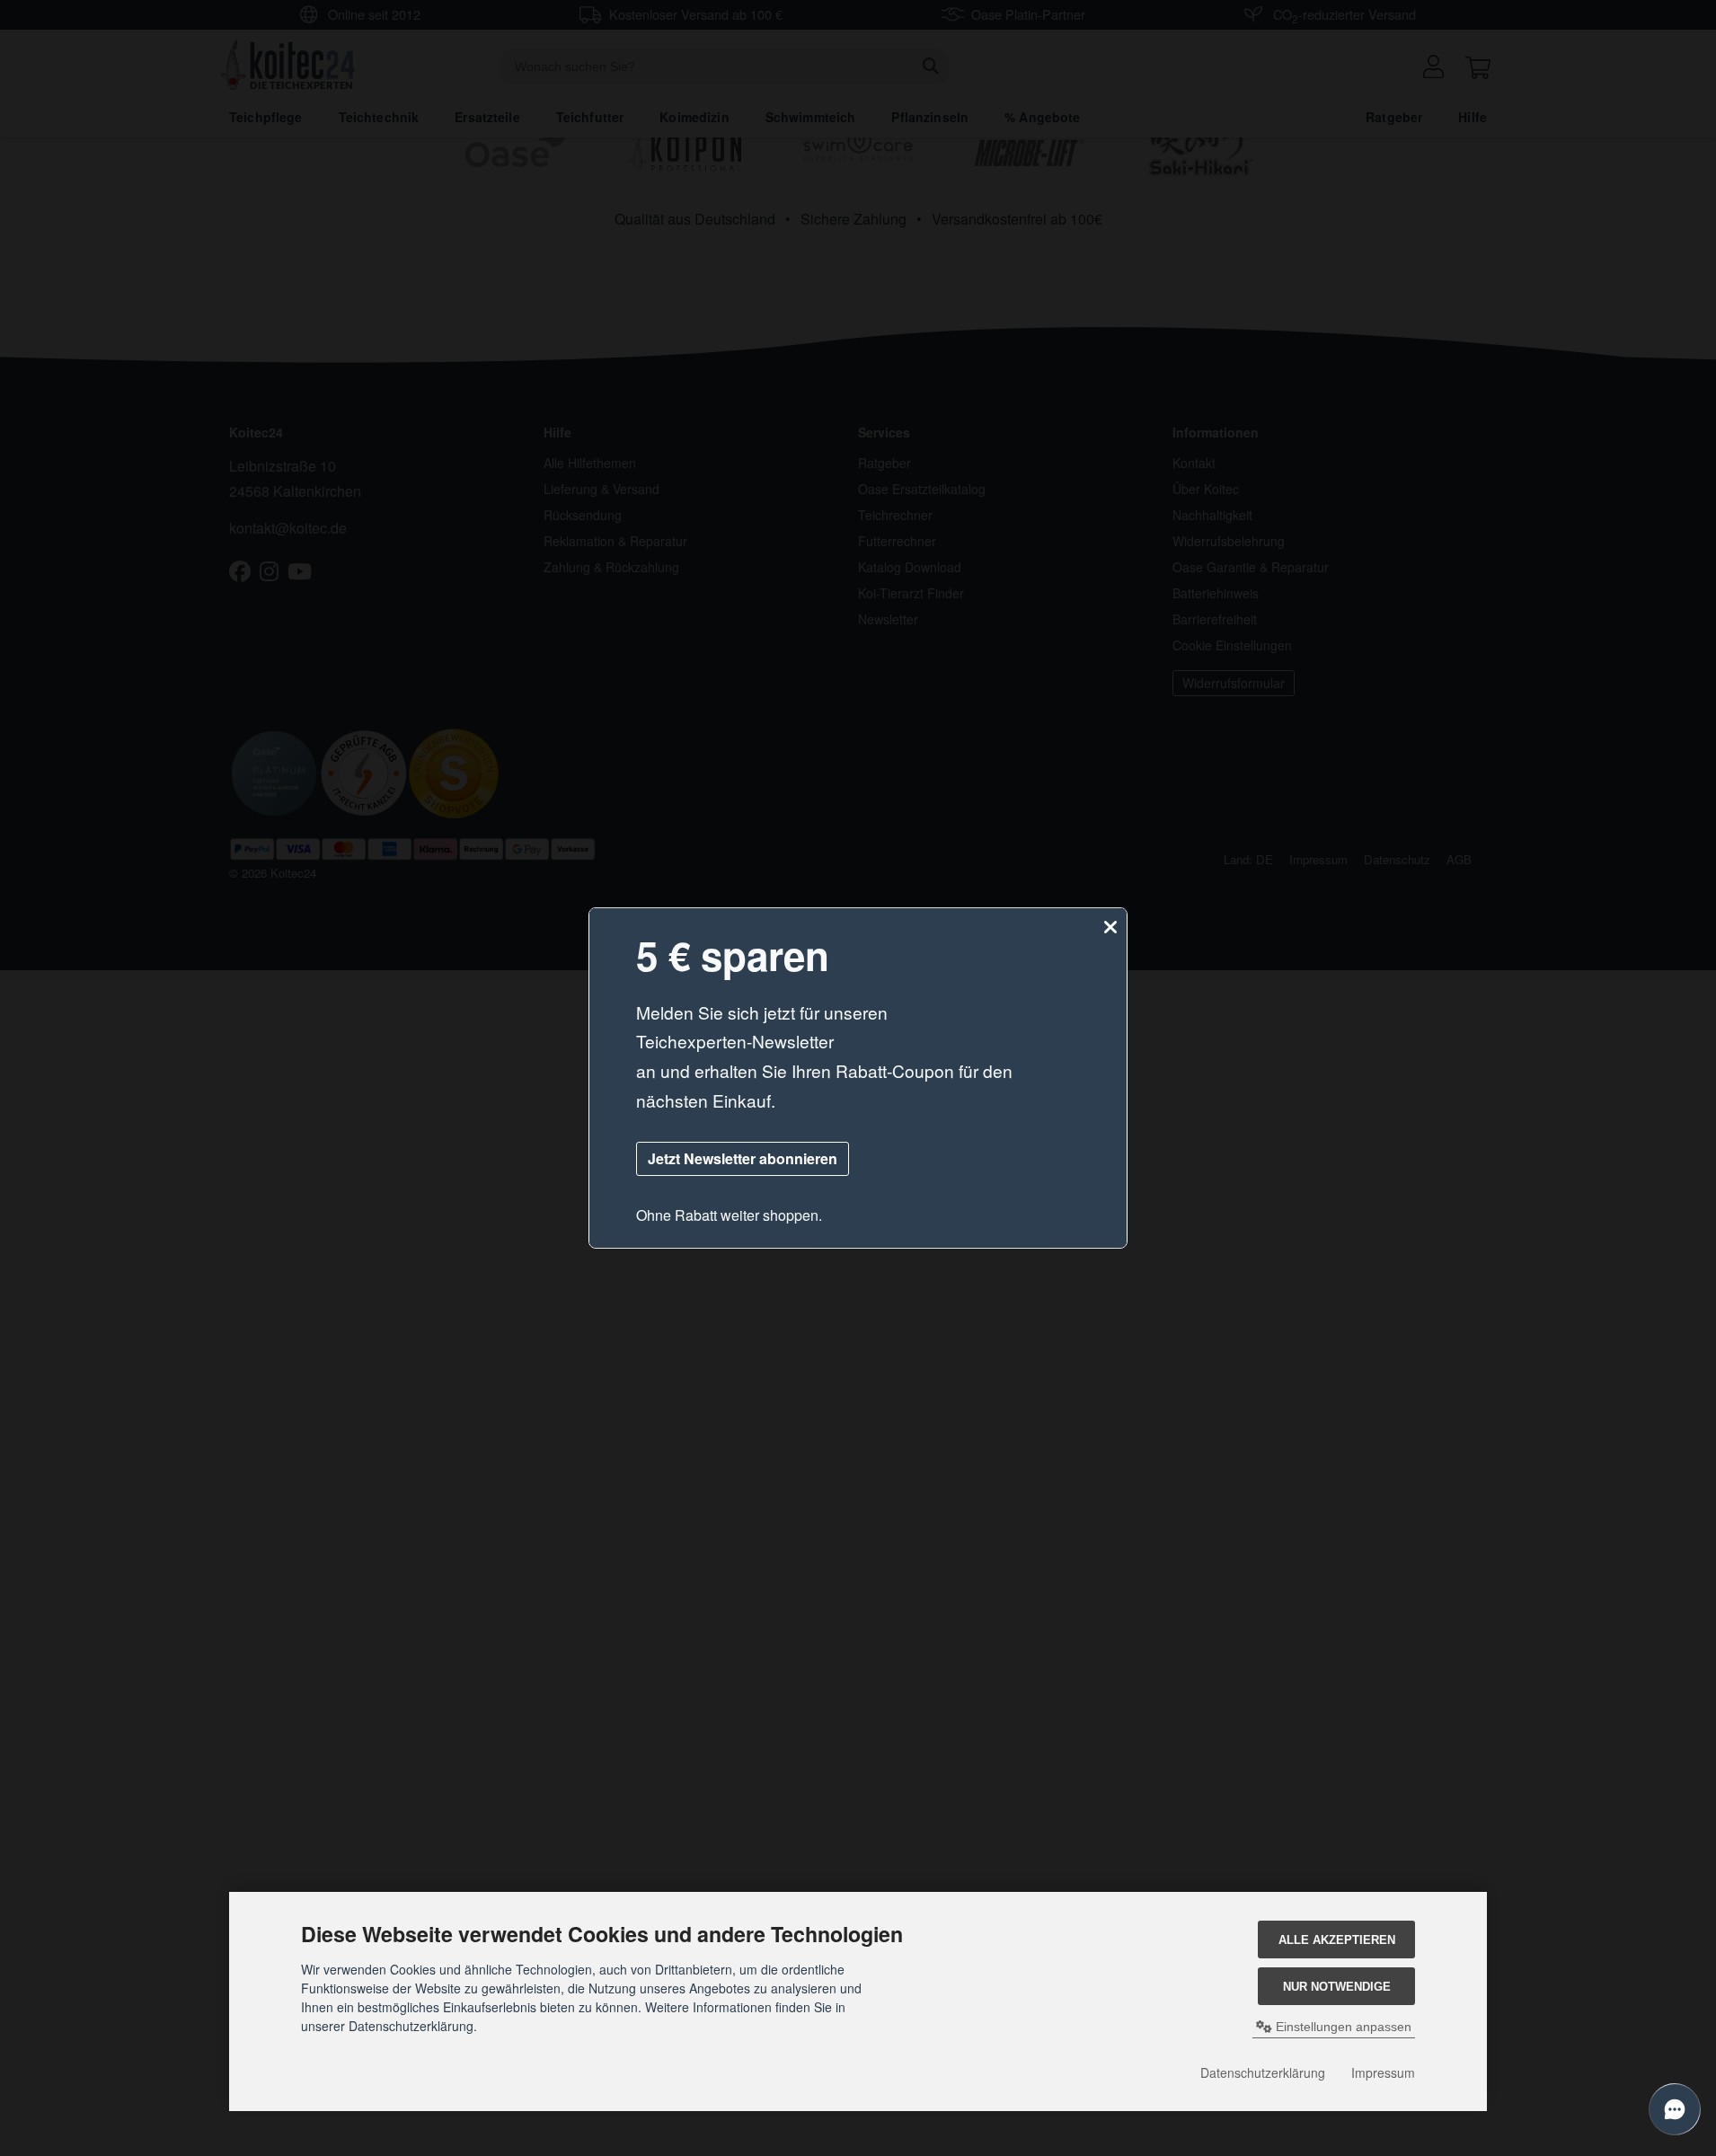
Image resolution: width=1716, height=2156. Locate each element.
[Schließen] (1110, 928)
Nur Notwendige (1337, 1987)
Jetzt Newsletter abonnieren (743, 1158)
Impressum (1383, 2072)
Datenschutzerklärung (1263, 2072)
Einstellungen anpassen (1342, 2027)
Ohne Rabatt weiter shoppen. (729, 1215)
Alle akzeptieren (1337, 1940)
